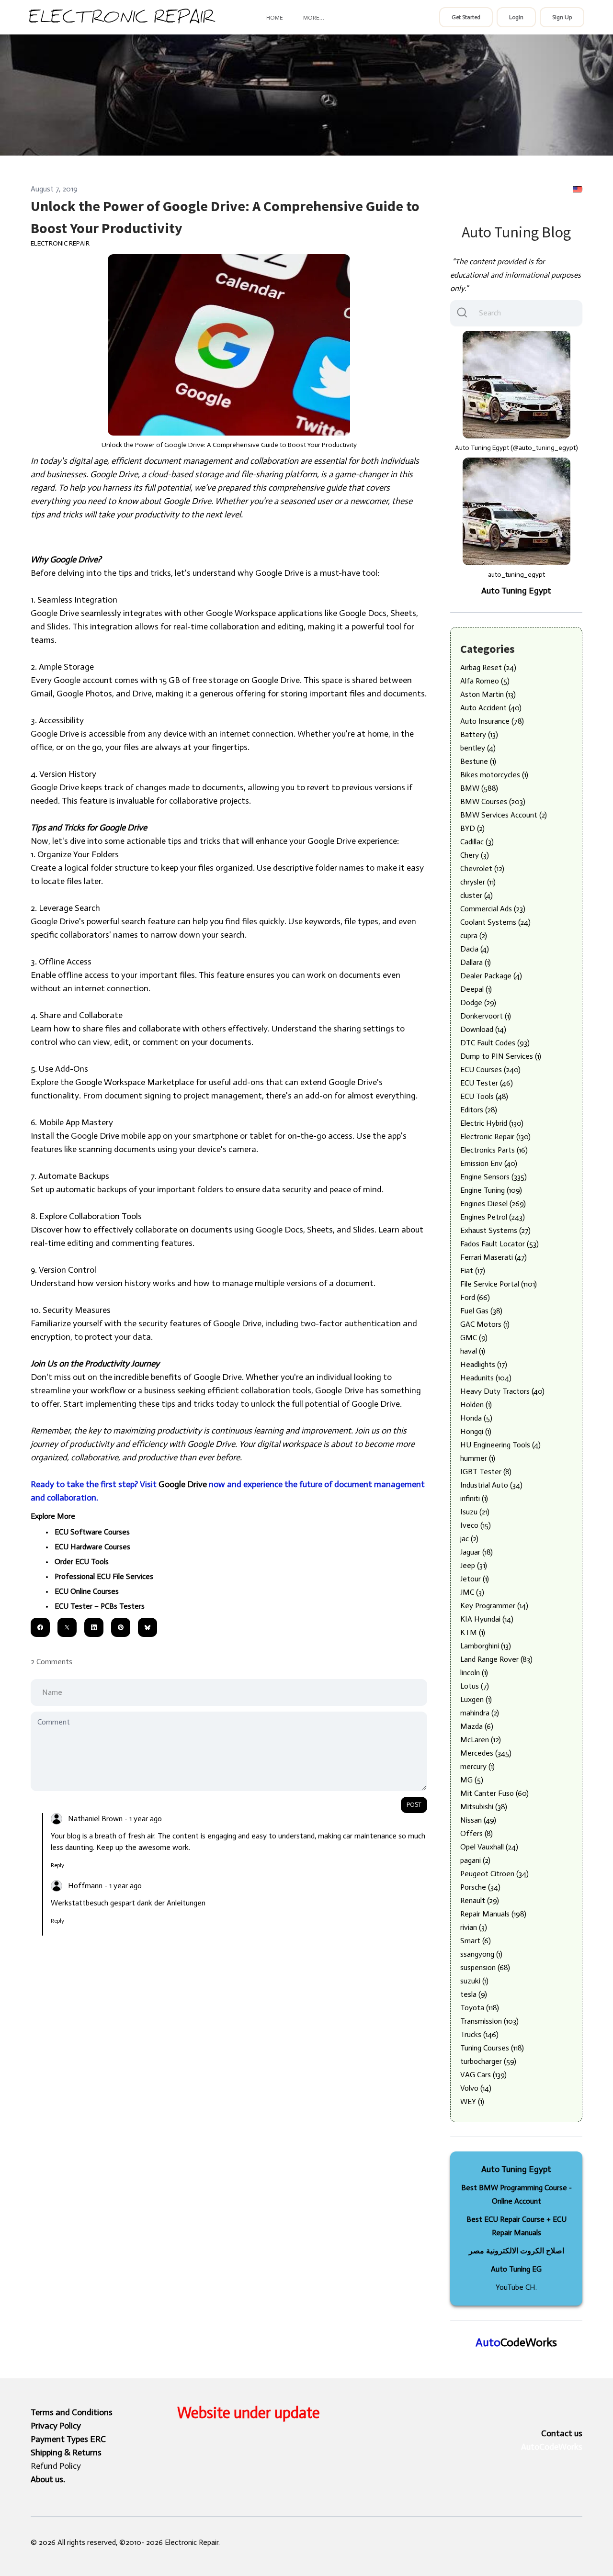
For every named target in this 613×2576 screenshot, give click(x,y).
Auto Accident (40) (491, 708)
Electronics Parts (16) (494, 1150)
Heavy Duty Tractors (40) (502, 1391)
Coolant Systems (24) (495, 922)
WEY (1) (472, 2101)
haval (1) (473, 1351)
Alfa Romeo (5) (485, 681)
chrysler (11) (478, 882)
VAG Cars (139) (483, 2075)
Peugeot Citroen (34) (494, 1874)
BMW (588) (479, 788)
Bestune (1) (478, 761)
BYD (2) (472, 828)
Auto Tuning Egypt (516, 591)
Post (414, 1805)
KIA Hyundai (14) (487, 1619)
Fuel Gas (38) (481, 1311)
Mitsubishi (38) (484, 1807)
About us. (48, 2479)
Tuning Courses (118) (492, 2048)
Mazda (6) (477, 1726)
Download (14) (483, 1029)
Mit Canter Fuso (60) (494, 1793)
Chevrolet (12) (482, 868)
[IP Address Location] (578, 189)
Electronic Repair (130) (495, 1137)
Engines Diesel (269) (493, 1204)
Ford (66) (475, 1297)
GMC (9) (474, 1338)
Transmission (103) (489, 2021)
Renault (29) (480, 1900)
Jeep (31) (474, 1565)
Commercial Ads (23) (493, 909)
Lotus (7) (475, 1686)
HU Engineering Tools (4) (500, 1445)
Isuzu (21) (475, 1512)
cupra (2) (474, 935)
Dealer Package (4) (491, 976)
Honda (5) (476, 1418)
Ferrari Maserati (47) (494, 1257)
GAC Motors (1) (485, 1324)
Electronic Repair (60, 243)
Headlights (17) (484, 1364)
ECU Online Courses (87, 1591)
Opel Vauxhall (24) (489, 1847)
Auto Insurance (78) (492, 721)
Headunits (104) (486, 1378)
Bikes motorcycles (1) (494, 775)
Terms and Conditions (72, 2412)
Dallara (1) (476, 962)
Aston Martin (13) (488, 694)
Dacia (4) (475, 949)
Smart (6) (476, 1941)
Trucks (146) (479, 2034)
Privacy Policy (56, 2426)
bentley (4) (478, 748)
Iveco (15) (476, 1525)
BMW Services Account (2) (504, 815)
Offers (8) (477, 1833)
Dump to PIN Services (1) (501, 1056)
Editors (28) (479, 1110)
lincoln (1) (474, 1673)
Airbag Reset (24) (488, 667)
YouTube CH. (516, 2287)
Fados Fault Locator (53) (499, 1244)
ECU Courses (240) (490, 1070)
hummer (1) (478, 1458)
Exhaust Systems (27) (495, 1230)
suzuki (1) (474, 1981)
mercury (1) (477, 1766)
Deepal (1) (476, 989)
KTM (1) (473, 1632)
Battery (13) (479, 734)
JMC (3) (472, 1592)
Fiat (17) (473, 1271)
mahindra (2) (480, 1713)
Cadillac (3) (477, 842)
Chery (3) (475, 855)
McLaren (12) (481, 1740)
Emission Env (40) (489, 1163)
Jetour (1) (475, 1579)
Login (516, 17)
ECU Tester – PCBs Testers (100, 1606)
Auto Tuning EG (516, 2269)
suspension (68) (485, 1967)
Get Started (466, 17)
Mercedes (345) (486, 1753)
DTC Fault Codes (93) (495, 1043)
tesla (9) (474, 1994)
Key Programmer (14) (494, 1606)
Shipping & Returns (66, 2453)
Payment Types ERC (68, 2439)
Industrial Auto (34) (491, 1485)
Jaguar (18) (477, 1552)
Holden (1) (476, 1405)
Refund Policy (56, 2466)
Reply (57, 1865)
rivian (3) (474, 1927)
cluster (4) (477, 895)
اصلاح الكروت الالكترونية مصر (517, 2251)
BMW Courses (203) (493, 801)
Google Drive (183, 1484)
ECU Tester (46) (487, 1083)
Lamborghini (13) (486, 1646)
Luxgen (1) (476, 1699)
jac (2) (469, 1539)
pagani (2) (475, 1860)
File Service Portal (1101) (499, 1284)
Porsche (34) (480, 1887)
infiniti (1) (474, 1498)
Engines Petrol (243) (493, 1217)
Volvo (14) (476, 2088)
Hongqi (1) (476, 1431)
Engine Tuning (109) (491, 1190)
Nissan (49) (478, 1820)
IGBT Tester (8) (486, 1472)
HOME (275, 18)
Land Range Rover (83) (496, 1659)
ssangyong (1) (481, 1954)
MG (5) (472, 1780)
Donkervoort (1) (486, 1016)
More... (313, 18)
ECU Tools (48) (484, 1096)
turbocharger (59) (488, 2061)
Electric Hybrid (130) (492, 1123)
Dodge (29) (478, 1002)
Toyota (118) (480, 2008)
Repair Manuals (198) (493, 1914)
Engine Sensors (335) (494, 1177)
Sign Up (562, 17)
